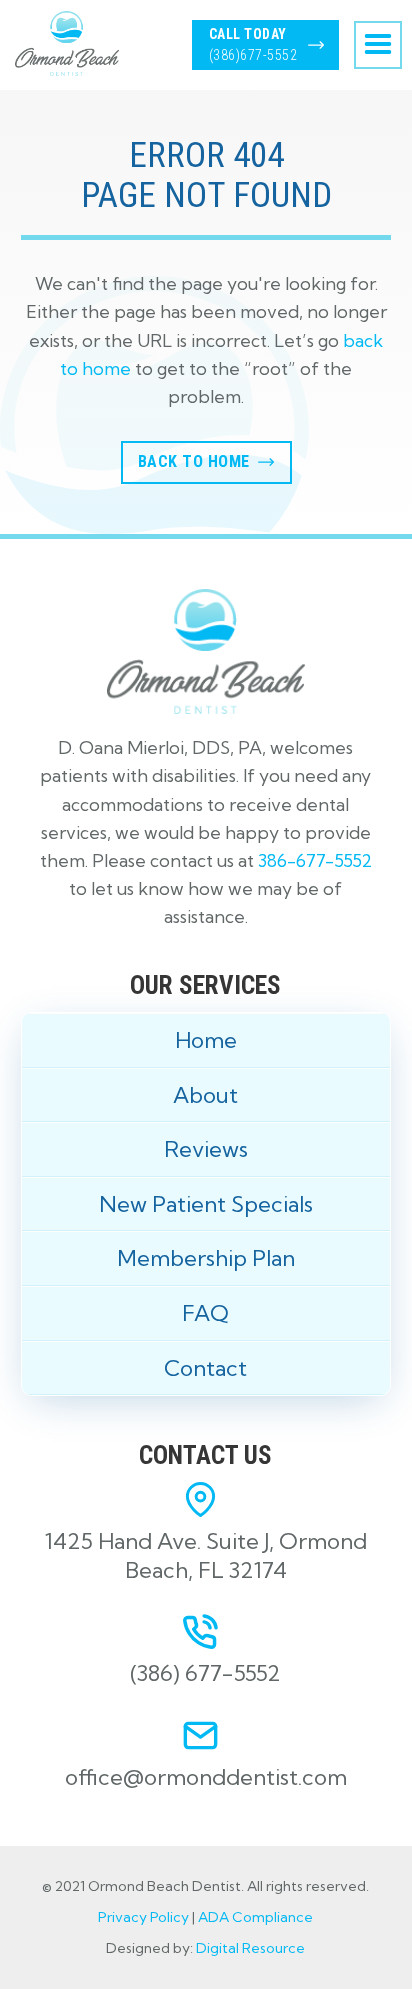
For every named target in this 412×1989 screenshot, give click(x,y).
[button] (378, 45)
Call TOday (253, 44)
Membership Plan (206, 1258)
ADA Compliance (255, 1917)
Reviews (206, 1149)
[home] (62, 43)
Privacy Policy (143, 1917)
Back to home (194, 461)
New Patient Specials (206, 1204)
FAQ (205, 1313)
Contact (205, 1368)
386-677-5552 (315, 860)
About (205, 1095)
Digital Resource (250, 1948)
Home (206, 1040)
